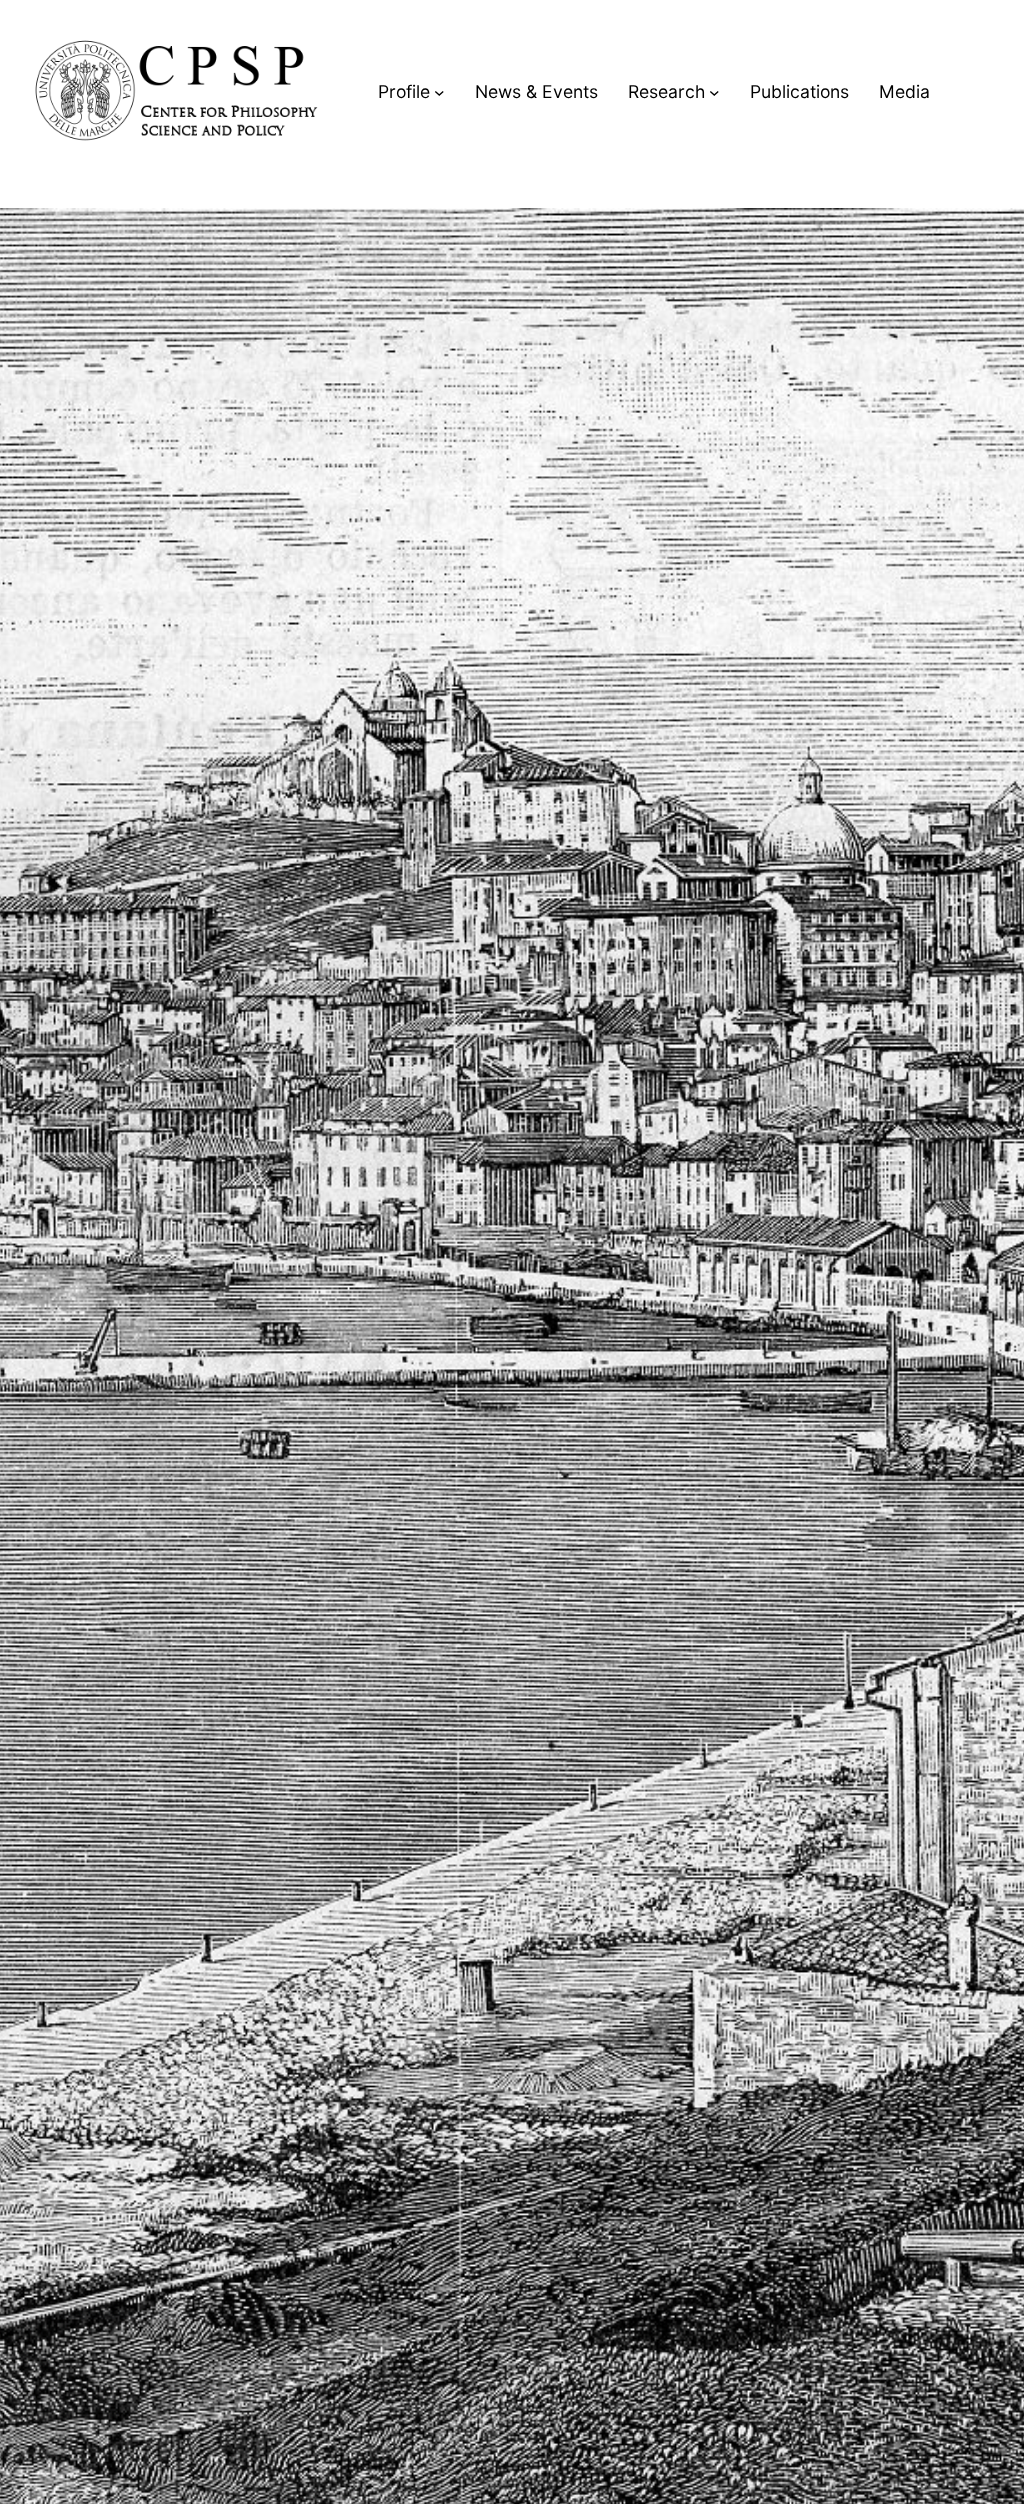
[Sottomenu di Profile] (439, 92)
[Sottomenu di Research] (714, 92)
